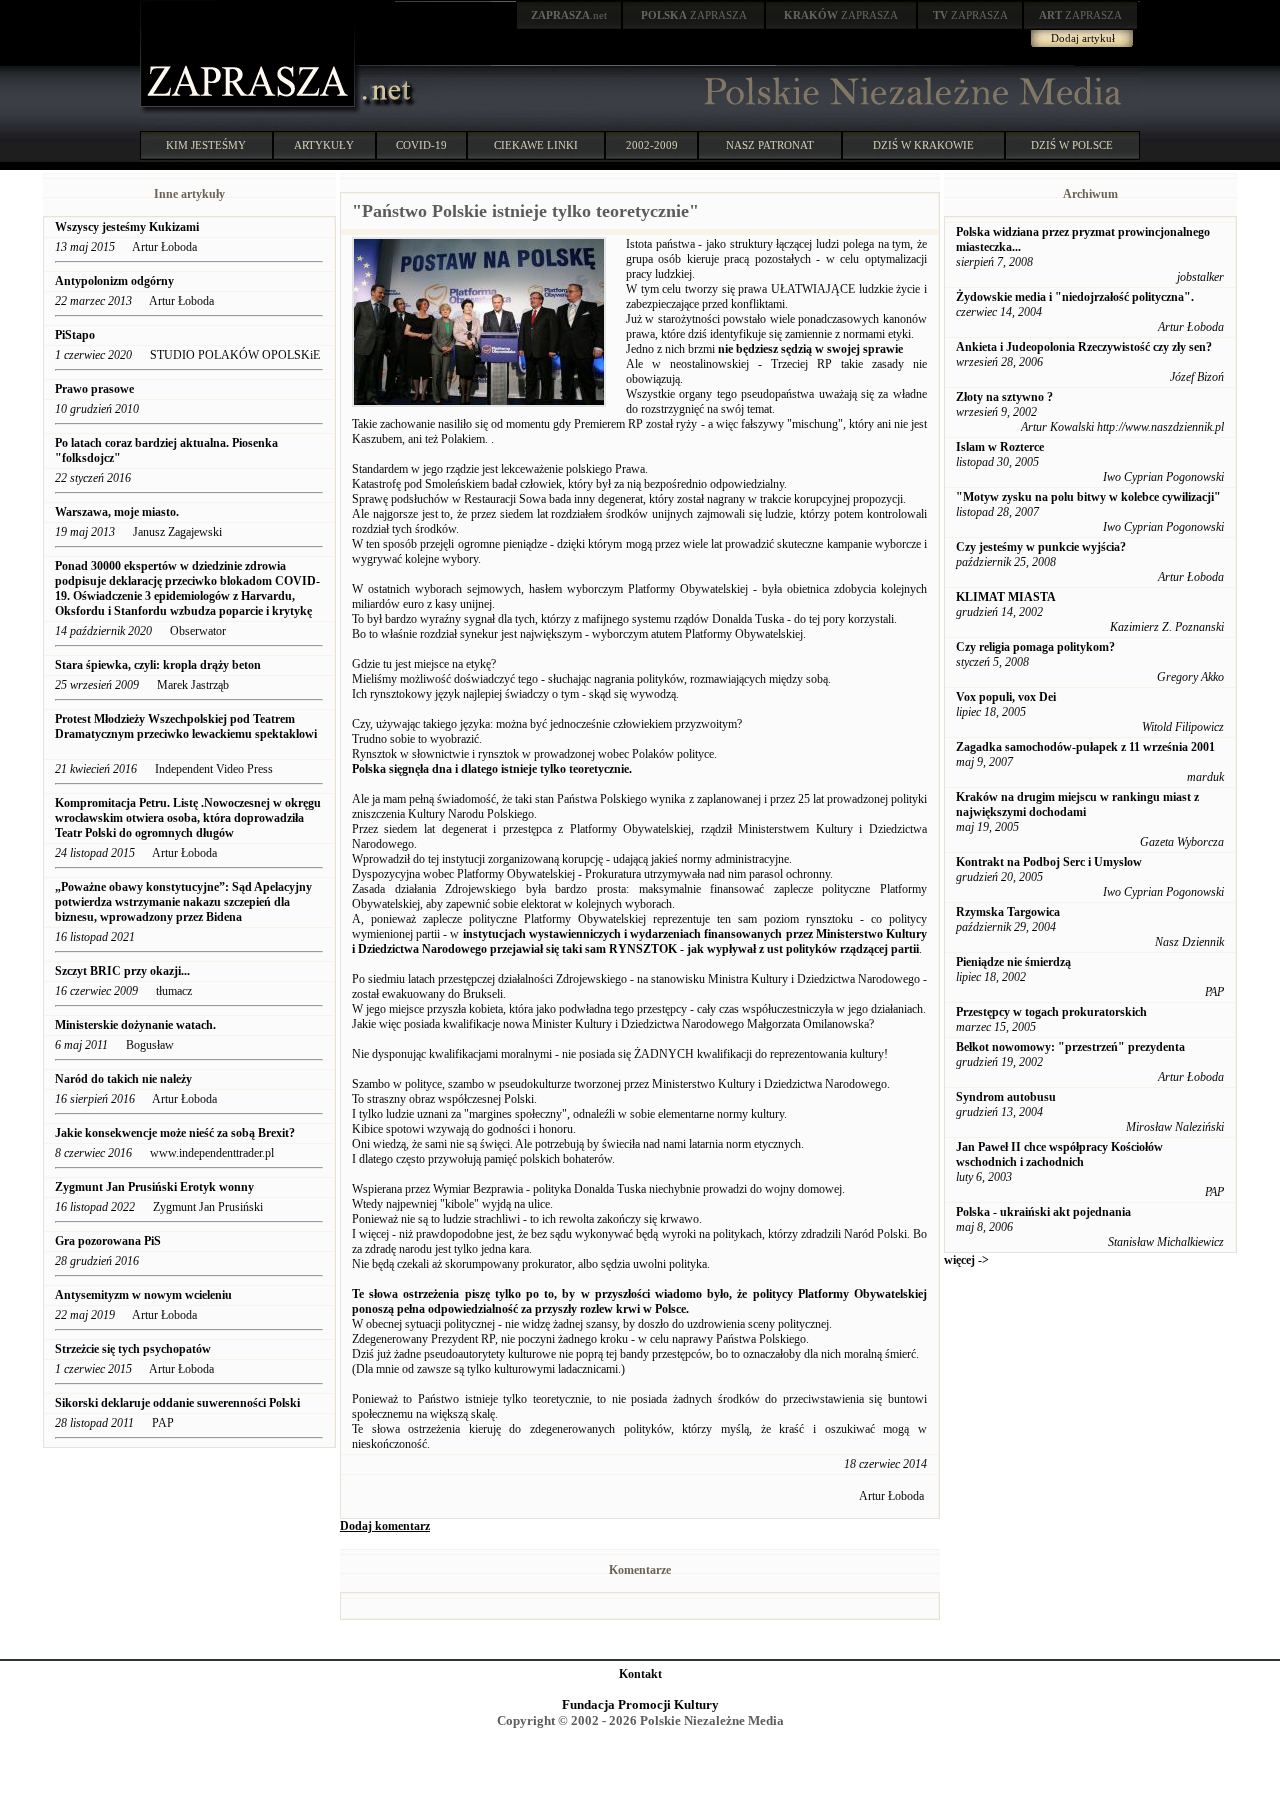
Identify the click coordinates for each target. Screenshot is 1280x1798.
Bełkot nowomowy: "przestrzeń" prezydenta (1070, 1047)
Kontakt (640, 1674)
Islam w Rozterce (1000, 447)
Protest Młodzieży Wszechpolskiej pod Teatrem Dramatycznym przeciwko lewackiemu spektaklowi (186, 726)
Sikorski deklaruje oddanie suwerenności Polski (177, 1403)
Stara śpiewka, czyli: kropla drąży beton (158, 665)
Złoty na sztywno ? (1004, 397)
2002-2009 (652, 145)
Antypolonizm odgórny (114, 281)
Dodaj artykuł (1083, 38)
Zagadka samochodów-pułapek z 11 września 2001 (1085, 747)
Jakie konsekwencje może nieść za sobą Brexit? (175, 1133)
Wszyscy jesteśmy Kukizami (127, 227)
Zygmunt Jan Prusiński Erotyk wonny (154, 1187)
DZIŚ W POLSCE (1072, 145)
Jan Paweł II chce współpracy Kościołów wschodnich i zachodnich (1059, 1154)
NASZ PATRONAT (770, 145)
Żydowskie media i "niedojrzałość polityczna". (1075, 297)
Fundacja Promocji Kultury (640, 1704)
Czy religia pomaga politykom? (1035, 647)
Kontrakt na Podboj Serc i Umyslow (1049, 862)
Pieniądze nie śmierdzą (1013, 962)
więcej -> (966, 1260)
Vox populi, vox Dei (1006, 697)
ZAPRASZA (694, 15)
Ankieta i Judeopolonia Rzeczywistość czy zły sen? (1084, 347)
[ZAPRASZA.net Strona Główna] (250, 110)
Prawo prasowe (94, 389)
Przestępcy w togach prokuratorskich (1051, 1012)
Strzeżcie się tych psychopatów (134, 1349)
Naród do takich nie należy (123, 1079)
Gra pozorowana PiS (108, 1241)
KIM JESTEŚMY (206, 145)
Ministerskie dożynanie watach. (135, 1025)
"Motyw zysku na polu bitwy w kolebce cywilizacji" (1088, 497)
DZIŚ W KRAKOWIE (923, 145)
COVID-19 (421, 145)
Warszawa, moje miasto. (117, 512)
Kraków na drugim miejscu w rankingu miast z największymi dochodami (1077, 804)
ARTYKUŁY (324, 145)
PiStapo (75, 335)
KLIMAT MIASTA (1006, 597)
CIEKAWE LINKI (536, 145)
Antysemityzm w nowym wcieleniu (143, 1295)
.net (569, 15)
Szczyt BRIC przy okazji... (122, 971)
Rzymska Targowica (1008, 912)
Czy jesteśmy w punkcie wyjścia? (1041, 547)
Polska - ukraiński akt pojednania (1043, 1212)
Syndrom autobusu (1006, 1097)
